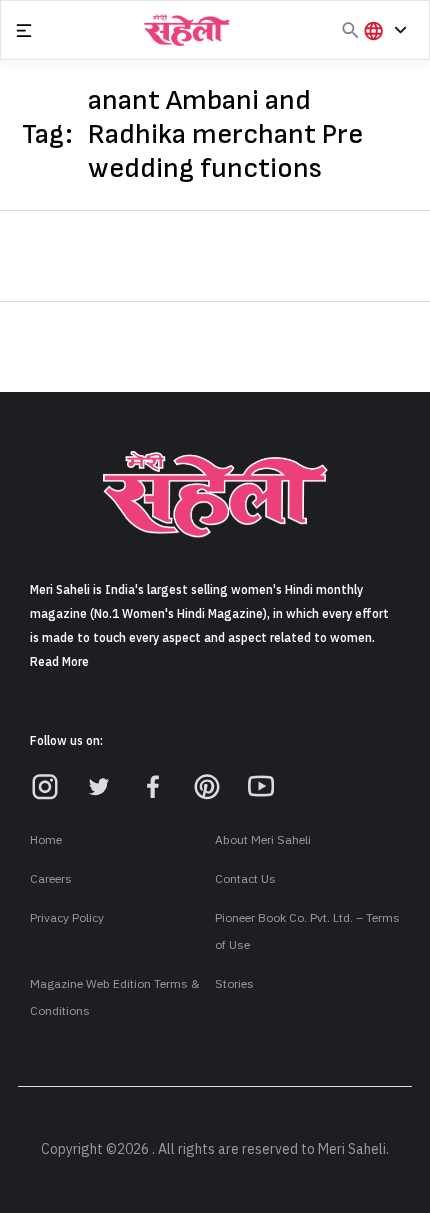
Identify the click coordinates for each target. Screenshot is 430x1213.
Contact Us (245, 879)
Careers (51, 879)
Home (46, 840)
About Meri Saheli (263, 840)
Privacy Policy (67, 918)
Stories (234, 984)
